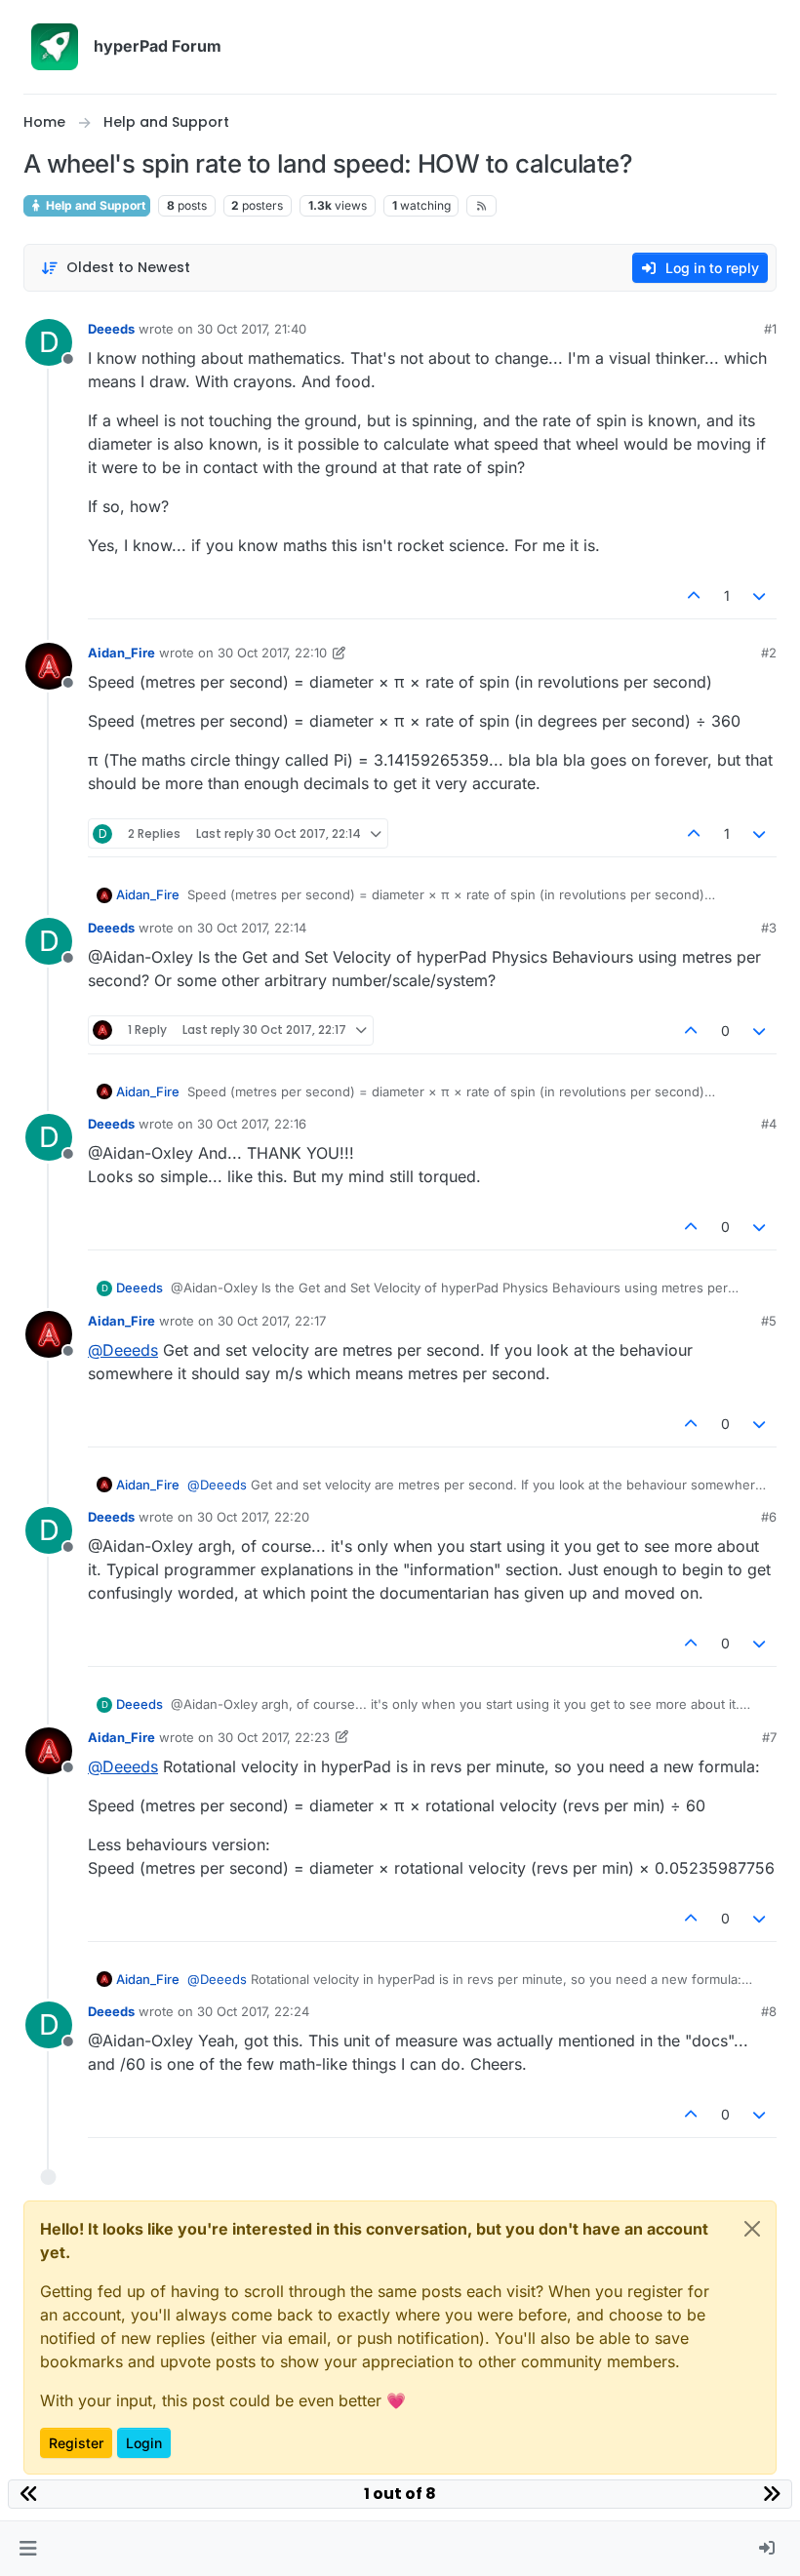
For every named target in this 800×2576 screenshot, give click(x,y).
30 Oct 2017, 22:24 (253, 2011)
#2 (769, 653)
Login (144, 2443)
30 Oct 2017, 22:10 (272, 653)
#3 (769, 928)
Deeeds (111, 329)
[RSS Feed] (481, 206)
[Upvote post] (694, 595)
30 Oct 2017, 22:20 (253, 1517)
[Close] (752, 2229)
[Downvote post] (760, 595)
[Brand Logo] (55, 47)
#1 (770, 329)
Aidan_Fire (121, 653)
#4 (769, 1124)
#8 (769, 2011)
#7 (769, 1737)
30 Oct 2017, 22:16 (252, 1124)
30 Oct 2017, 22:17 (272, 1321)
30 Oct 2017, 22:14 (252, 928)
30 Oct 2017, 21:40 (252, 329)
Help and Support (94, 205)
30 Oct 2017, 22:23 (274, 1737)
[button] (28, 2549)
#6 (769, 1517)
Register (76, 2443)
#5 (769, 1321)
